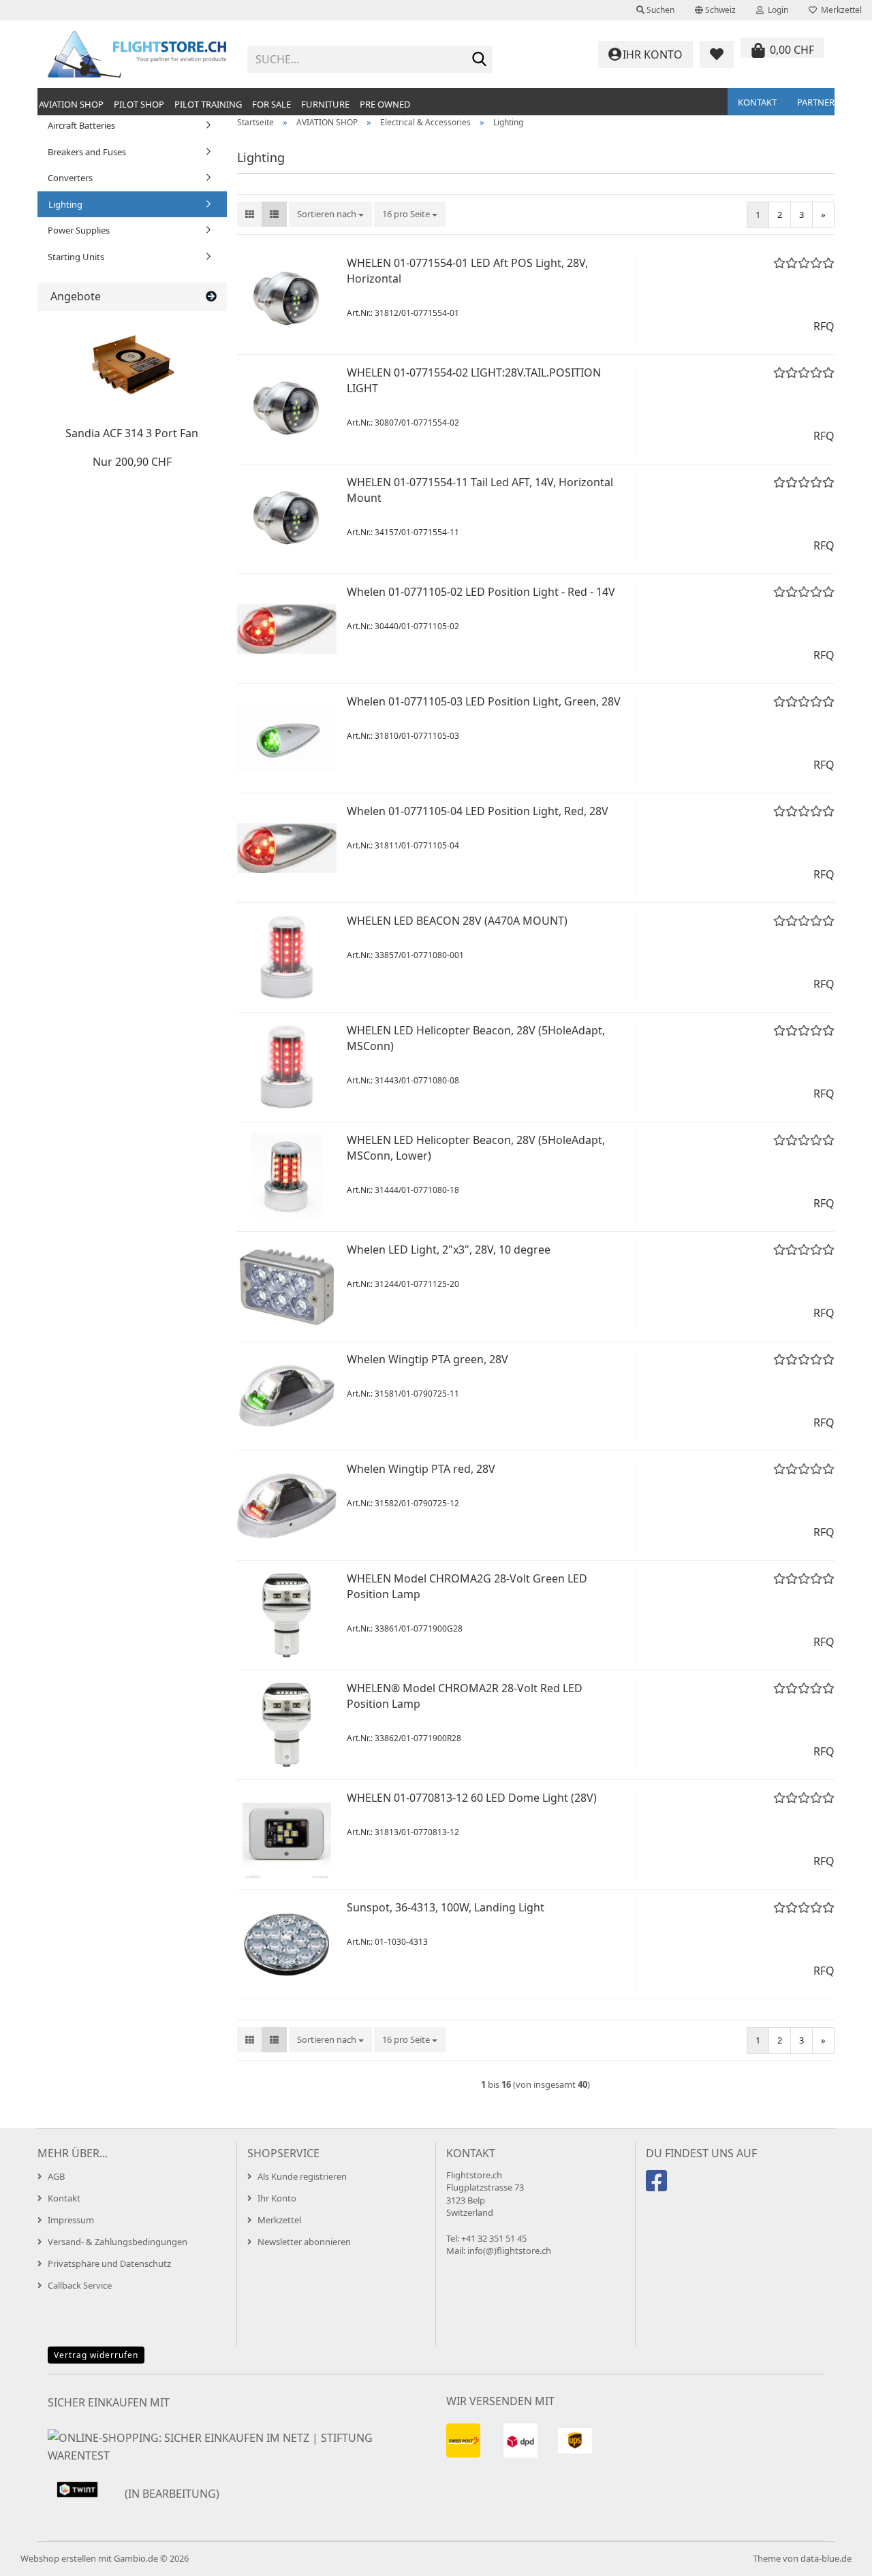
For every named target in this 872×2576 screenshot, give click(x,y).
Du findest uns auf (701, 2153)
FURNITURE (325, 104)
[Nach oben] (835, 2556)
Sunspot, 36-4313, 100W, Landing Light (446, 1907)
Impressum (71, 2220)
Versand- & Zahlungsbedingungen (118, 2242)
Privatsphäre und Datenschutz (109, 2263)
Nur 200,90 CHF (132, 462)
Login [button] (776, 10)
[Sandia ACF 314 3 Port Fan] (132, 366)
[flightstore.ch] (137, 54)
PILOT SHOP (139, 104)
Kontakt (757, 102)
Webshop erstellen (58, 2558)
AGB (56, 2176)
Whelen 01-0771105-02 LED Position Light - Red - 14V (481, 592)
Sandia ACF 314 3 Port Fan (132, 433)
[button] (715, 10)
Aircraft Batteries (81, 125)
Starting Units (76, 257)
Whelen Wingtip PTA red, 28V (421, 1469)
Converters (70, 178)
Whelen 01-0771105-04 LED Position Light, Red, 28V (478, 811)
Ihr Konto (277, 2198)
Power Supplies (79, 230)
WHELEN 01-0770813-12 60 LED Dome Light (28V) (472, 1798)
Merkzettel (839, 10)
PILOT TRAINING (208, 104)
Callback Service (80, 2285)
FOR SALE (271, 104)
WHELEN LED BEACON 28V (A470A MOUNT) (457, 921)
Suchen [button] (659, 10)
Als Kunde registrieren (302, 2176)
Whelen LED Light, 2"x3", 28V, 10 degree (449, 1250)
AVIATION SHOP (71, 104)
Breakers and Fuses (87, 152)
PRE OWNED (385, 104)
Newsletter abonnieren (304, 2242)
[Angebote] (211, 297)
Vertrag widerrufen (96, 2355)
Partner (816, 102)
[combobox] (330, 214)
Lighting (65, 204)
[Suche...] (480, 60)
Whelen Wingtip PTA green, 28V (427, 1359)
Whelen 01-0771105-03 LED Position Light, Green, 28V (484, 701)
